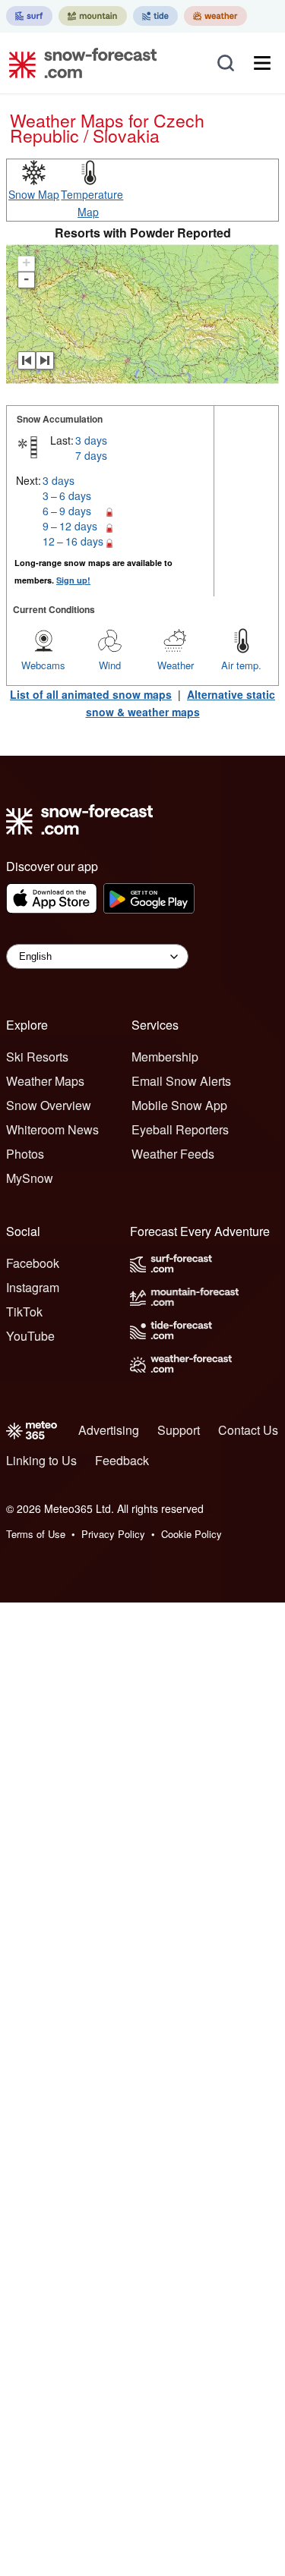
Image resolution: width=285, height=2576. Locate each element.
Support (179, 1430)
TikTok (24, 1312)
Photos (25, 1154)
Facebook (33, 1263)
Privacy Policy (113, 1534)
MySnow (30, 1178)
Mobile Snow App (179, 1105)
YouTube (30, 1336)
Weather (176, 665)
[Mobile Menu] (262, 63)
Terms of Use (36, 1534)
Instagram (33, 1287)
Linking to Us (41, 1460)
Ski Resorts (37, 1057)
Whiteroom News (52, 1129)
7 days (91, 455)
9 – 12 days (70, 526)
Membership (165, 1057)
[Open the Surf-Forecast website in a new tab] (29, 16)
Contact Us (248, 1430)
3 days (91, 440)
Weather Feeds (173, 1154)
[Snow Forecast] (78, 63)
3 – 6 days (67, 495)
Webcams (43, 665)
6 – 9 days (67, 511)
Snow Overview (49, 1105)
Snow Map (34, 194)
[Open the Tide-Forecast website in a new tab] (155, 16)
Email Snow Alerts (181, 1081)
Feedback (122, 1460)
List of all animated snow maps (91, 694)
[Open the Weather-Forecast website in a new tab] (215, 16)
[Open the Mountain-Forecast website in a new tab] (93, 16)
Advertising (109, 1430)
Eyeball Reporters (180, 1129)
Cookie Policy (192, 1534)
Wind (110, 665)
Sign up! (73, 580)
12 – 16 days (73, 541)
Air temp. (241, 665)
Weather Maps (45, 1081)
